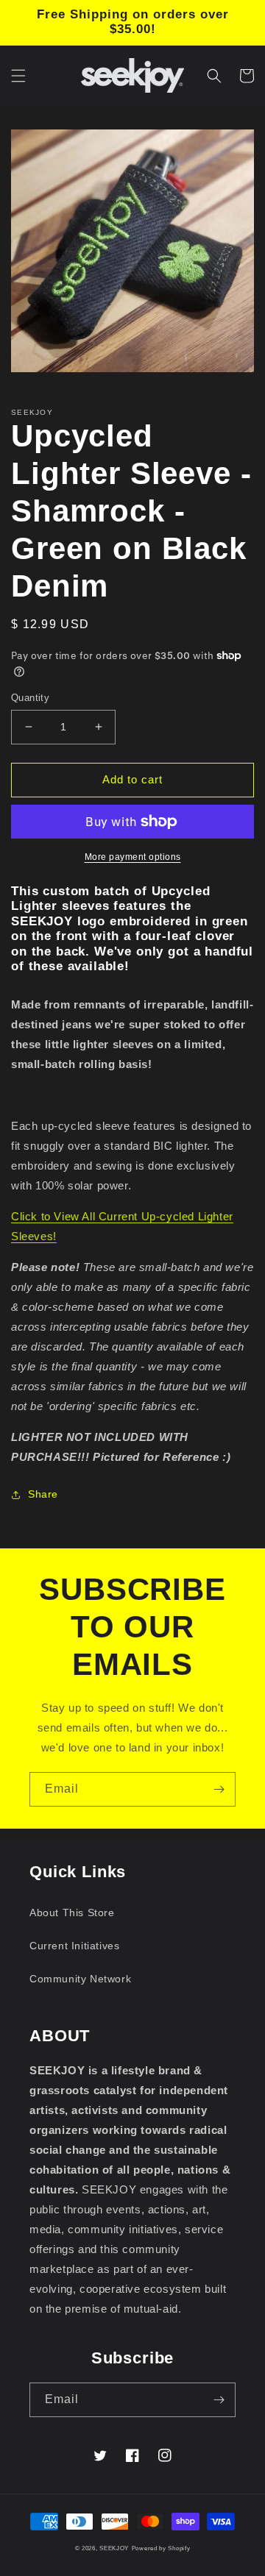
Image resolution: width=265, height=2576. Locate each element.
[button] (18, 76)
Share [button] (43, 1494)
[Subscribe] (219, 1789)
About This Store (72, 1913)
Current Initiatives (74, 1946)
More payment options (133, 857)
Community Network (80, 1979)
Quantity (30, 698)
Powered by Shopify (161, 2548)
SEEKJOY (114, 2548)
